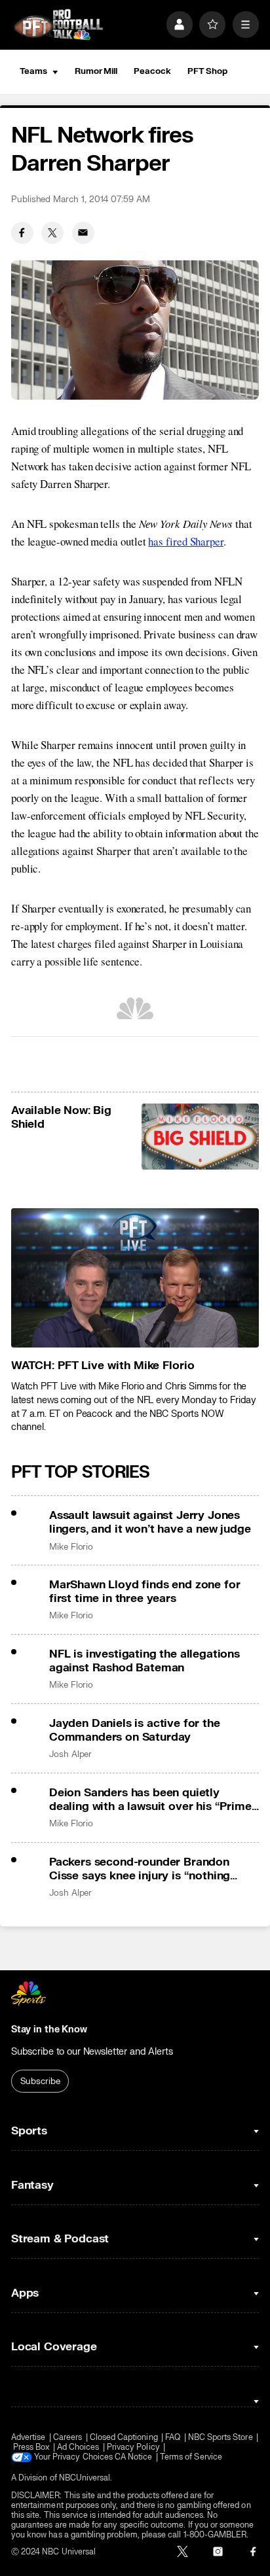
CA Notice (134, 2457)
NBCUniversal (85, 2478)
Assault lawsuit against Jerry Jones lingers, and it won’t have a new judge (150, 1522)
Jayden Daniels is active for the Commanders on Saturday (135, 1730)
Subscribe (40, 2081)
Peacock (152, 71)
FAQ (173, 2438)
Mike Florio (71, 1547)
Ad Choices (78, 2447)
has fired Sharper (186, 541)
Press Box (31, 2447)
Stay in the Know (49, 2029)
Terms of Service (191, 2457)
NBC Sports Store (221, 2438)
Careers (67, 2438)
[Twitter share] (52, 233)
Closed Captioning (124, 2438)
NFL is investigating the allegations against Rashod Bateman (145, 1661)
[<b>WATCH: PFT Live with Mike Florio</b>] (135, 1278)
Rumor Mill (96, 71)
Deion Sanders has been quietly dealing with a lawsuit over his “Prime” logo (153, 1800)
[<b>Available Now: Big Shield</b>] (201, 1137)
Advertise (29, 2438)
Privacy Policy (133, 2447)
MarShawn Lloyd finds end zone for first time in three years (145, 1592)
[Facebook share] (22, 233)
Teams (33, 71)
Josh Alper (70, 1754)
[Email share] (83, 233)
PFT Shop (207, 71)
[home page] (58, 25)
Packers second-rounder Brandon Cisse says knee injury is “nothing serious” (140, 1869)
